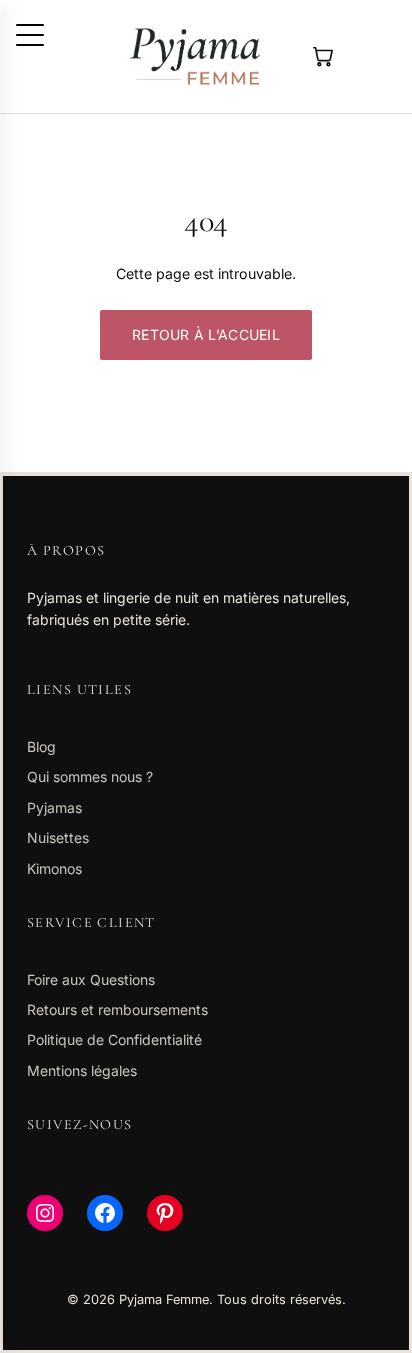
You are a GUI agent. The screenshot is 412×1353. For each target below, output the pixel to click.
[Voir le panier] (321, 56)
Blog (41, 746)
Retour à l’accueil (206, 334)
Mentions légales (82, 1070)
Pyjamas (54, 807)
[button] (30, 35)
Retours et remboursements (117, 1009)
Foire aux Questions (91, 979)
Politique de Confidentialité (114, 1039)
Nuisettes (58, 837)
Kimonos (54, 868)
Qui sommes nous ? (90, 776)
